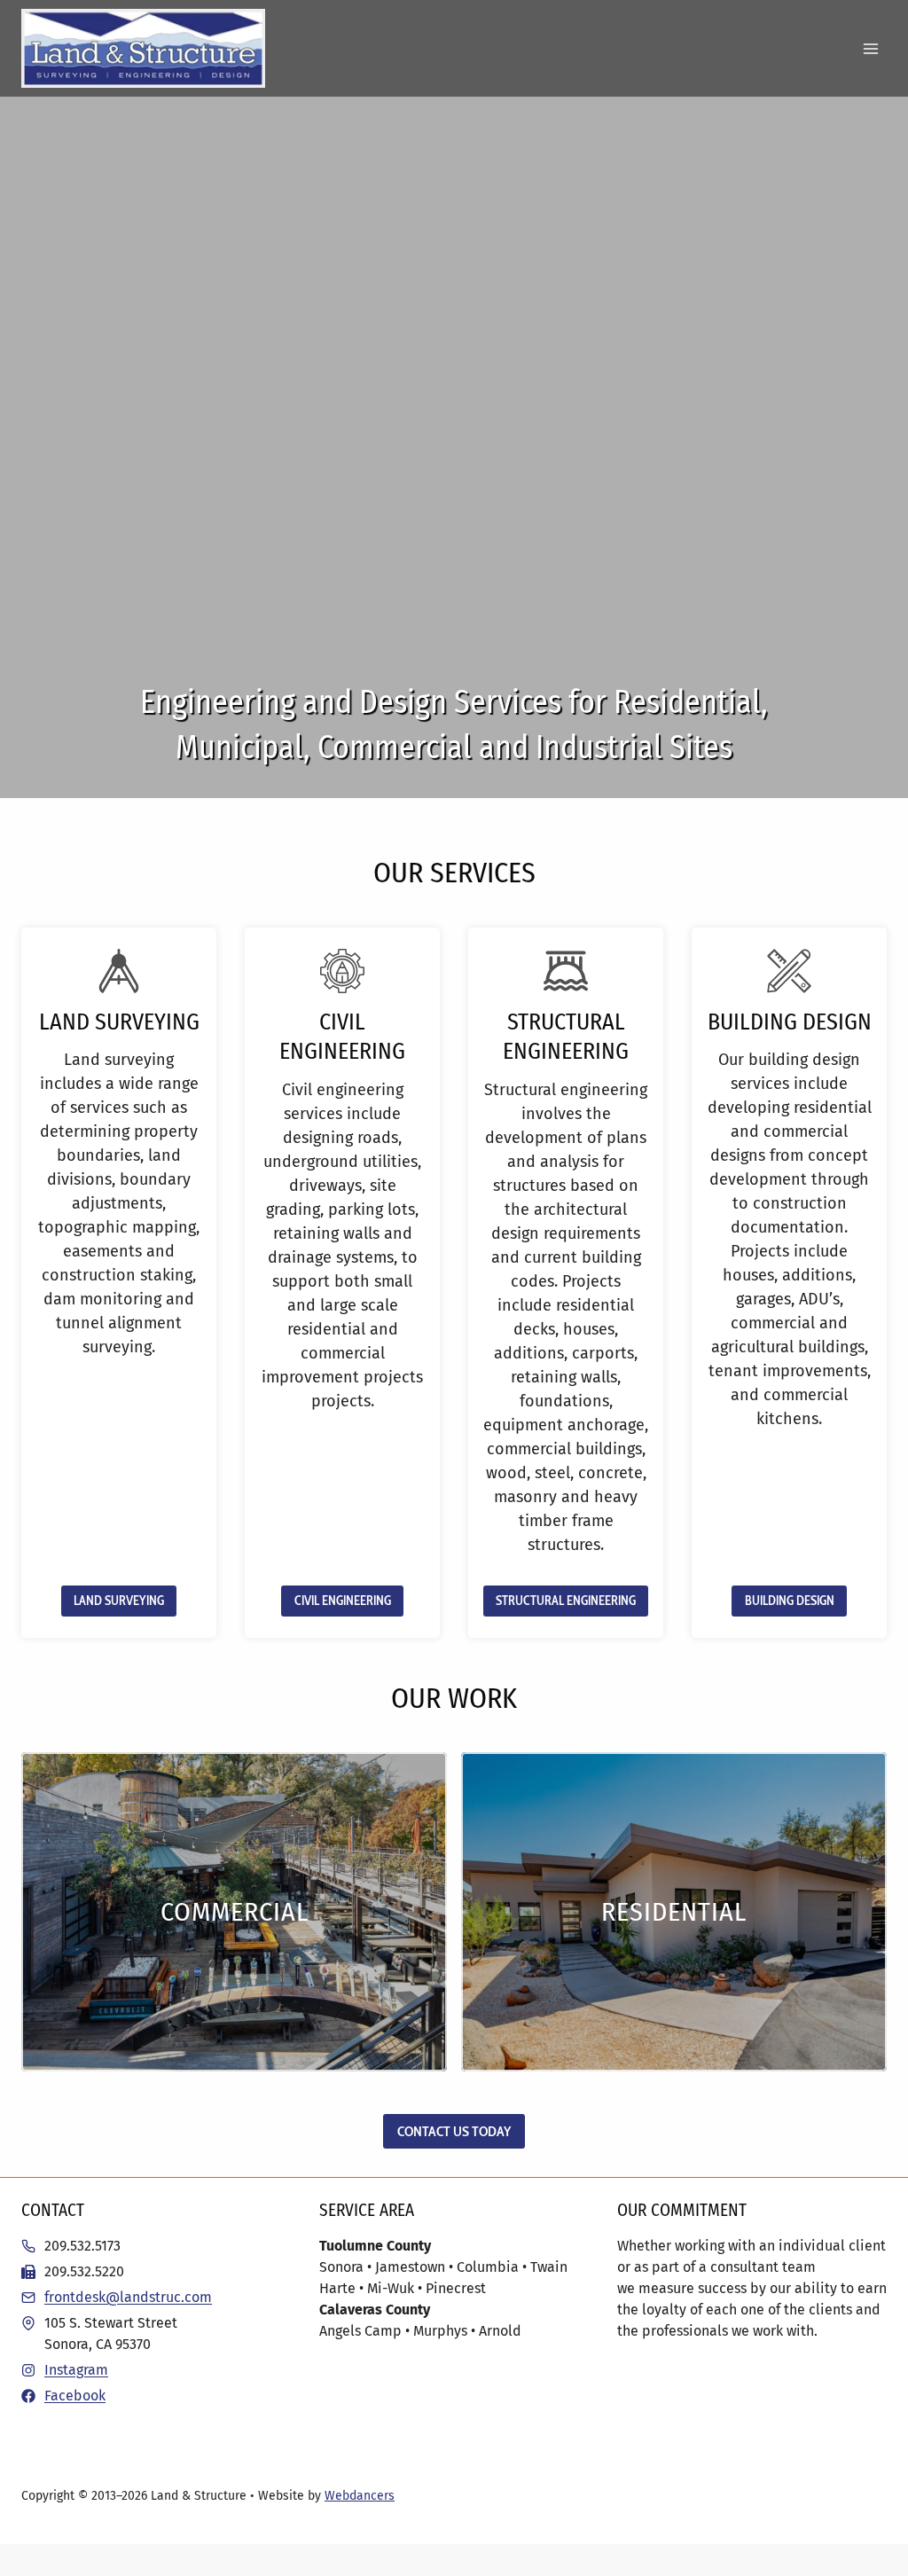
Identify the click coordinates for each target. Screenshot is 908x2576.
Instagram (76, 2370)
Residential (674, 1912)
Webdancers (360, 2496)
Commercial (235, 1912)
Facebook (75, 2396)
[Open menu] (870, 48)
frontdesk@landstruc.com (128, 2297)
